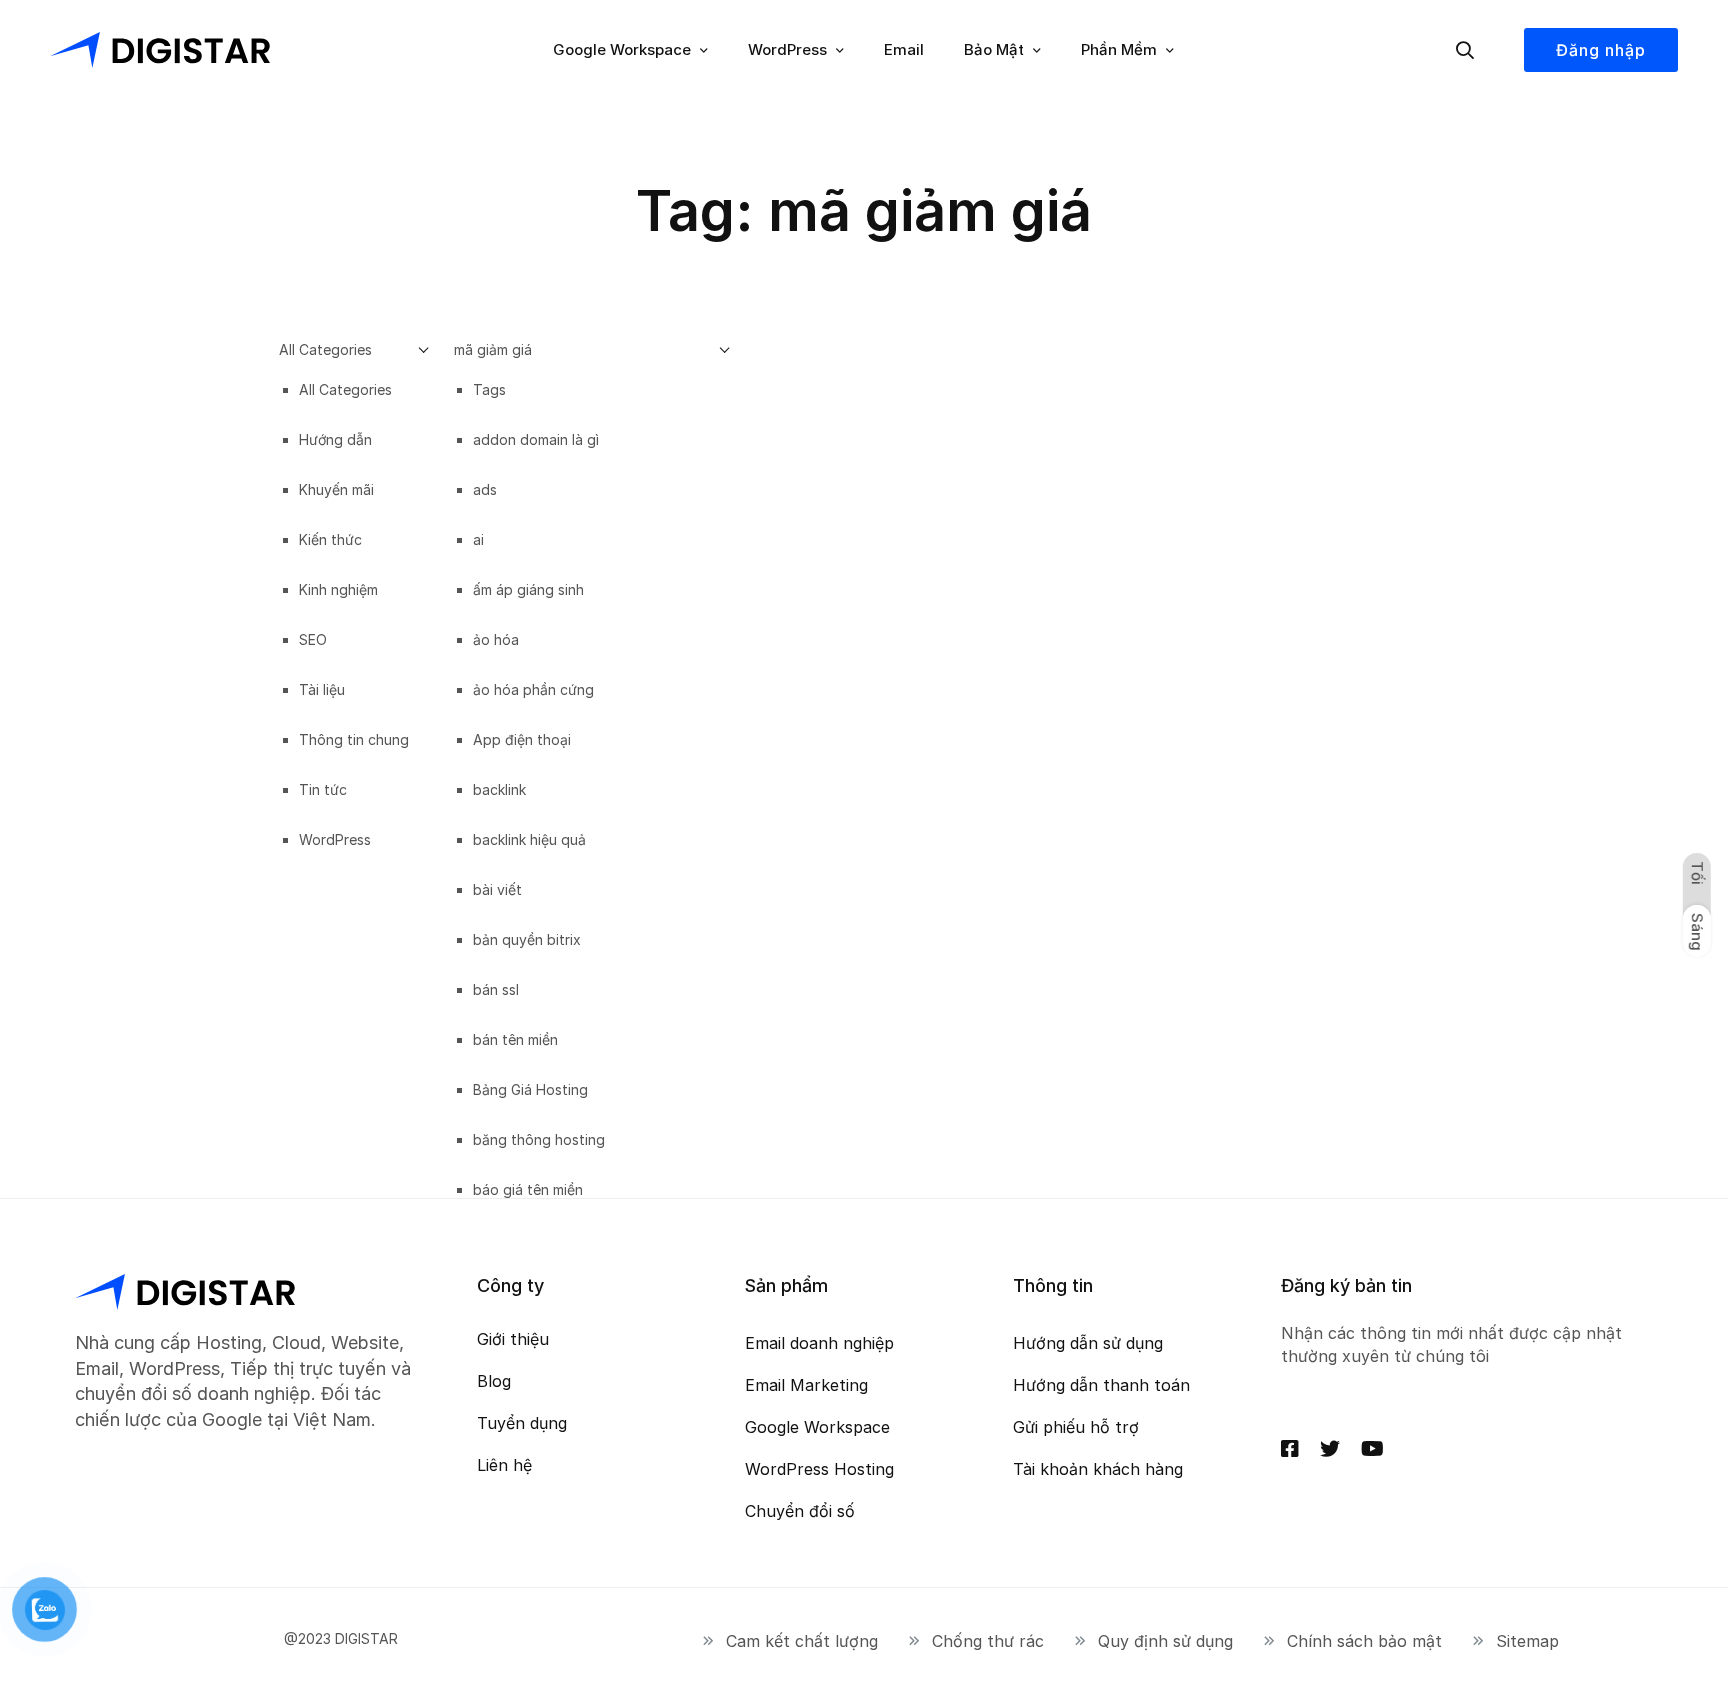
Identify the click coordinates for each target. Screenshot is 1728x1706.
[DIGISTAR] (160, 50)
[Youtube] (1372, 1449)
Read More (320, 705)
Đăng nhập (1601, 50)
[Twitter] (1330, 1449)
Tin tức (397, 521)
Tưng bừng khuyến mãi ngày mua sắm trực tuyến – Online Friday (846, 905)
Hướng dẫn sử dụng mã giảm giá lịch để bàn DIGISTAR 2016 (451, 571)
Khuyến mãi (322, 521)
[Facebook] (1290, 1449)
